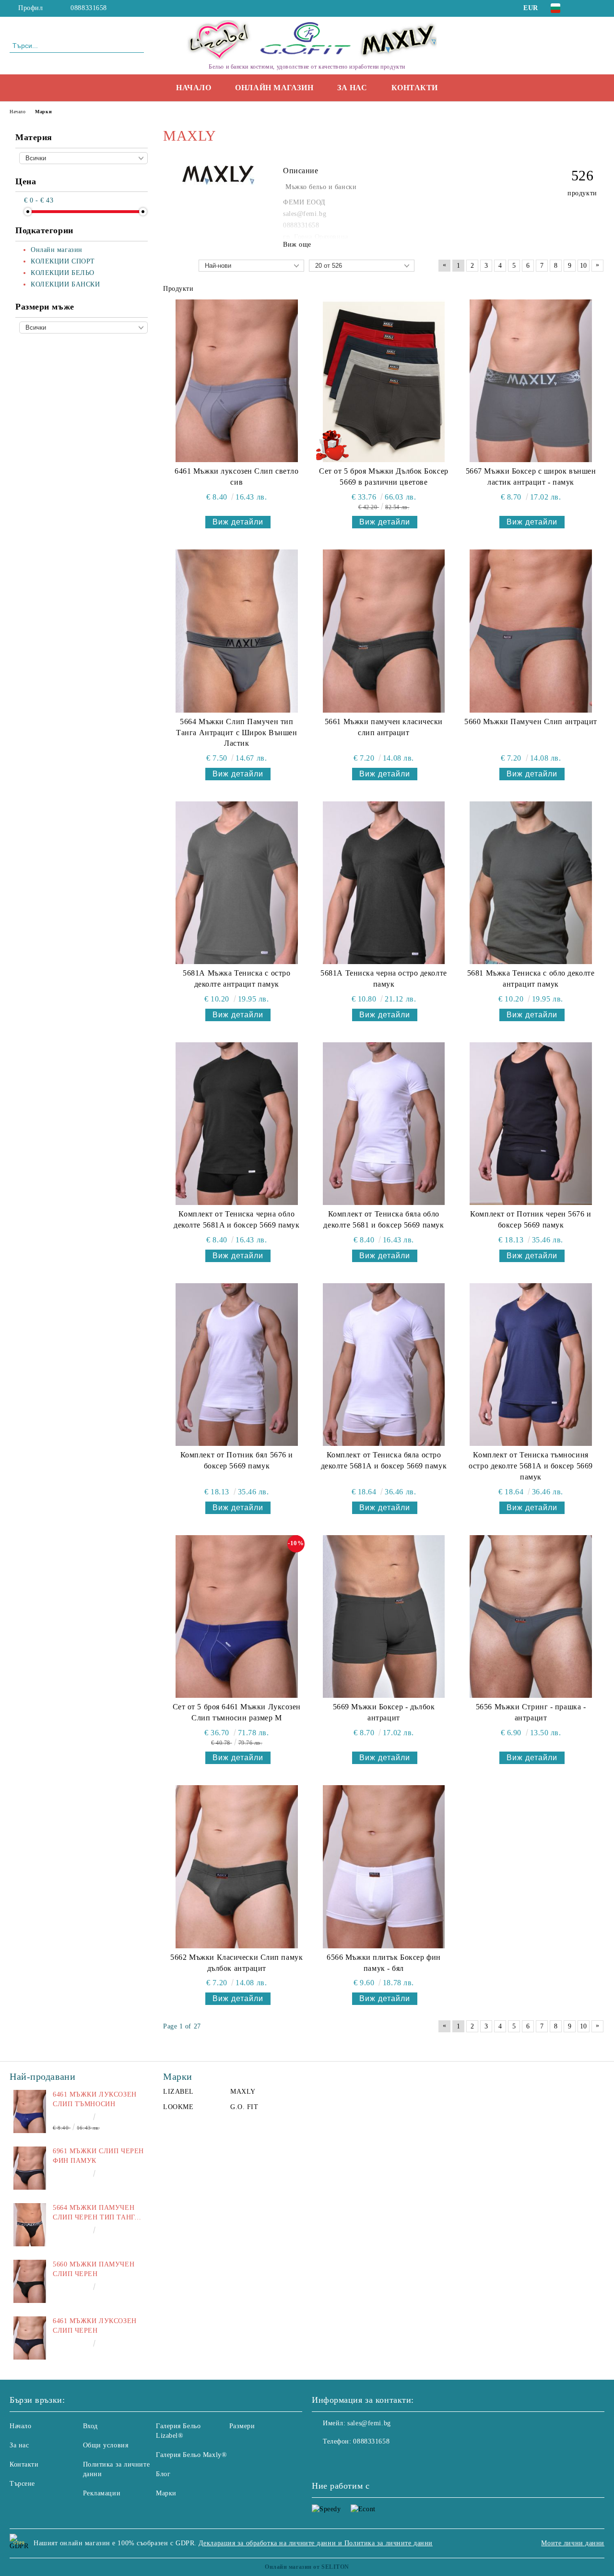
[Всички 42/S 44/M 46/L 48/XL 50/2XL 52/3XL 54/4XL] (83, 328)
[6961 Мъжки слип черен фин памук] (30, 2168)
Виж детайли (238, 522)
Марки (166, 2493)
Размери (242, 2426)
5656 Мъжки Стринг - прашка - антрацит (531, 1712)
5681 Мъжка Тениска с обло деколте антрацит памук (531, 978)
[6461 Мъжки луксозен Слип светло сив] (237, 381)
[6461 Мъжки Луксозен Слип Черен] (30, 2338)
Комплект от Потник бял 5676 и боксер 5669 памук (237, 1460)
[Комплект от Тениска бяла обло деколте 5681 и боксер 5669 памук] (384, 1124)
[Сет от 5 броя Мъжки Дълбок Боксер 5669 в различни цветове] (384, 381)
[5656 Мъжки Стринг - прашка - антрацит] (531, 1616)
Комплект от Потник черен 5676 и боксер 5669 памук (531, 1219)
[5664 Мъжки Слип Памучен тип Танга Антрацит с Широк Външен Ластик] (237, 631)
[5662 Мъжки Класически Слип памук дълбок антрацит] (237, 1866)
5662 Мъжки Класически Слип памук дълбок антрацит (236, 1963)
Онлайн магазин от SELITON (307, 2567)
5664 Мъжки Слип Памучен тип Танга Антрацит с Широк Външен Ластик (236, 733)
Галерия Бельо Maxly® (191, 2455)
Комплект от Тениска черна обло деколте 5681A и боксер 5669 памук (236, 1219)
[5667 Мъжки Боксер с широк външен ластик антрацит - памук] (531, 381)
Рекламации (102, 2493)
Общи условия (106, 2445)
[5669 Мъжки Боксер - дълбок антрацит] (384, 1616)
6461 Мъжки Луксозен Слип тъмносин (95, 2099)
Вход (90, 2426)
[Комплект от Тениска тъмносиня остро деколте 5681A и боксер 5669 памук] (531, 1365)
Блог (163, 2474)
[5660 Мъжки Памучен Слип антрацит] (531, 631)
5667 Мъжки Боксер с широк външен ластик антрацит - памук (531, 477)
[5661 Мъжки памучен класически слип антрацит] (384, 631)
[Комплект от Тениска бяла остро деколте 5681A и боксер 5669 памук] (384, 1365)
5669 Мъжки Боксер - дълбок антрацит (384, 1712)
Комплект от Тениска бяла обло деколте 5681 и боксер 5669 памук (384, 1219)
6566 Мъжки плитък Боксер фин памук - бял (384, 1963)
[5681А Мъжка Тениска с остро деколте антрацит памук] (237, 883)
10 (584, 266)
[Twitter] (599, 8)
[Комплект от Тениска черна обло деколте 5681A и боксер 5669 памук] (237, 1124)
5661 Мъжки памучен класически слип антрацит (384, 727)
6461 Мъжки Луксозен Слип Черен (95, 2326)
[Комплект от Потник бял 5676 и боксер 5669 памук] (237, 1365)
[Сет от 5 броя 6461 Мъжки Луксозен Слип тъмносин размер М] (237, 1616)
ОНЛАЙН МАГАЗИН (274, 88)
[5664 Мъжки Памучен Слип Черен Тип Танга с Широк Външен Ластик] (30, 2225)
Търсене (22, 2484)
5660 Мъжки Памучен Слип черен (94, 2269)
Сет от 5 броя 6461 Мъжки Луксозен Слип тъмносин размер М (237, 1712)
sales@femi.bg (369, 2423)
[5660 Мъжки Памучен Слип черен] (30, 2281)
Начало (194, 88)
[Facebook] (585, 8)
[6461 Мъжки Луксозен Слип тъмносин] (30, 2111)
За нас (352, 88)
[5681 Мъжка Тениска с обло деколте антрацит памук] (531, 883)
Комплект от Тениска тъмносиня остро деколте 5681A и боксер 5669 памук (531, 1466)
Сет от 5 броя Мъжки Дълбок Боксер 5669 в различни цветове (384, 477)
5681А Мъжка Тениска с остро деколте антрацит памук (236, 978)
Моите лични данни (573, 2543)
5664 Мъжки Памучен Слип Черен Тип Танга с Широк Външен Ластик (96, 2213)
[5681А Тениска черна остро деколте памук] (384, 883)
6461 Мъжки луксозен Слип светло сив (236, 477)
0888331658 (89, 8)
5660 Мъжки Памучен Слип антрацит (531, 722)
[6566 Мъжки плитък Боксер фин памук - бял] (384, 1866)
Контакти (415, 88)
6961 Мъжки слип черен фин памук (98, 2156)
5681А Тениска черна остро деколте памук (384, 978)
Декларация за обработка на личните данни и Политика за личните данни (316, 2543)
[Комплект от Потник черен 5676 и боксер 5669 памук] (531, 1124)
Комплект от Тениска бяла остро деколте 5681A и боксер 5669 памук (384, 1460)
